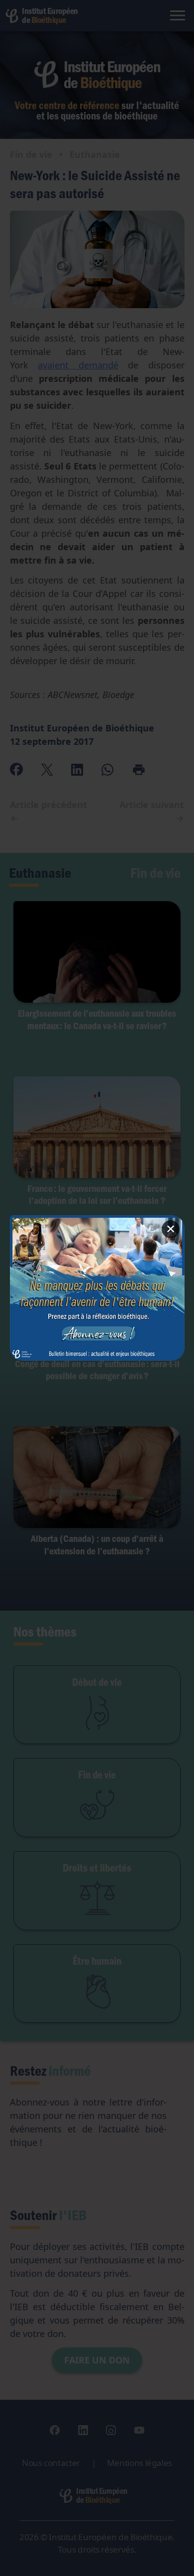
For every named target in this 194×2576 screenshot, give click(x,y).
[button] (97, 1288)
